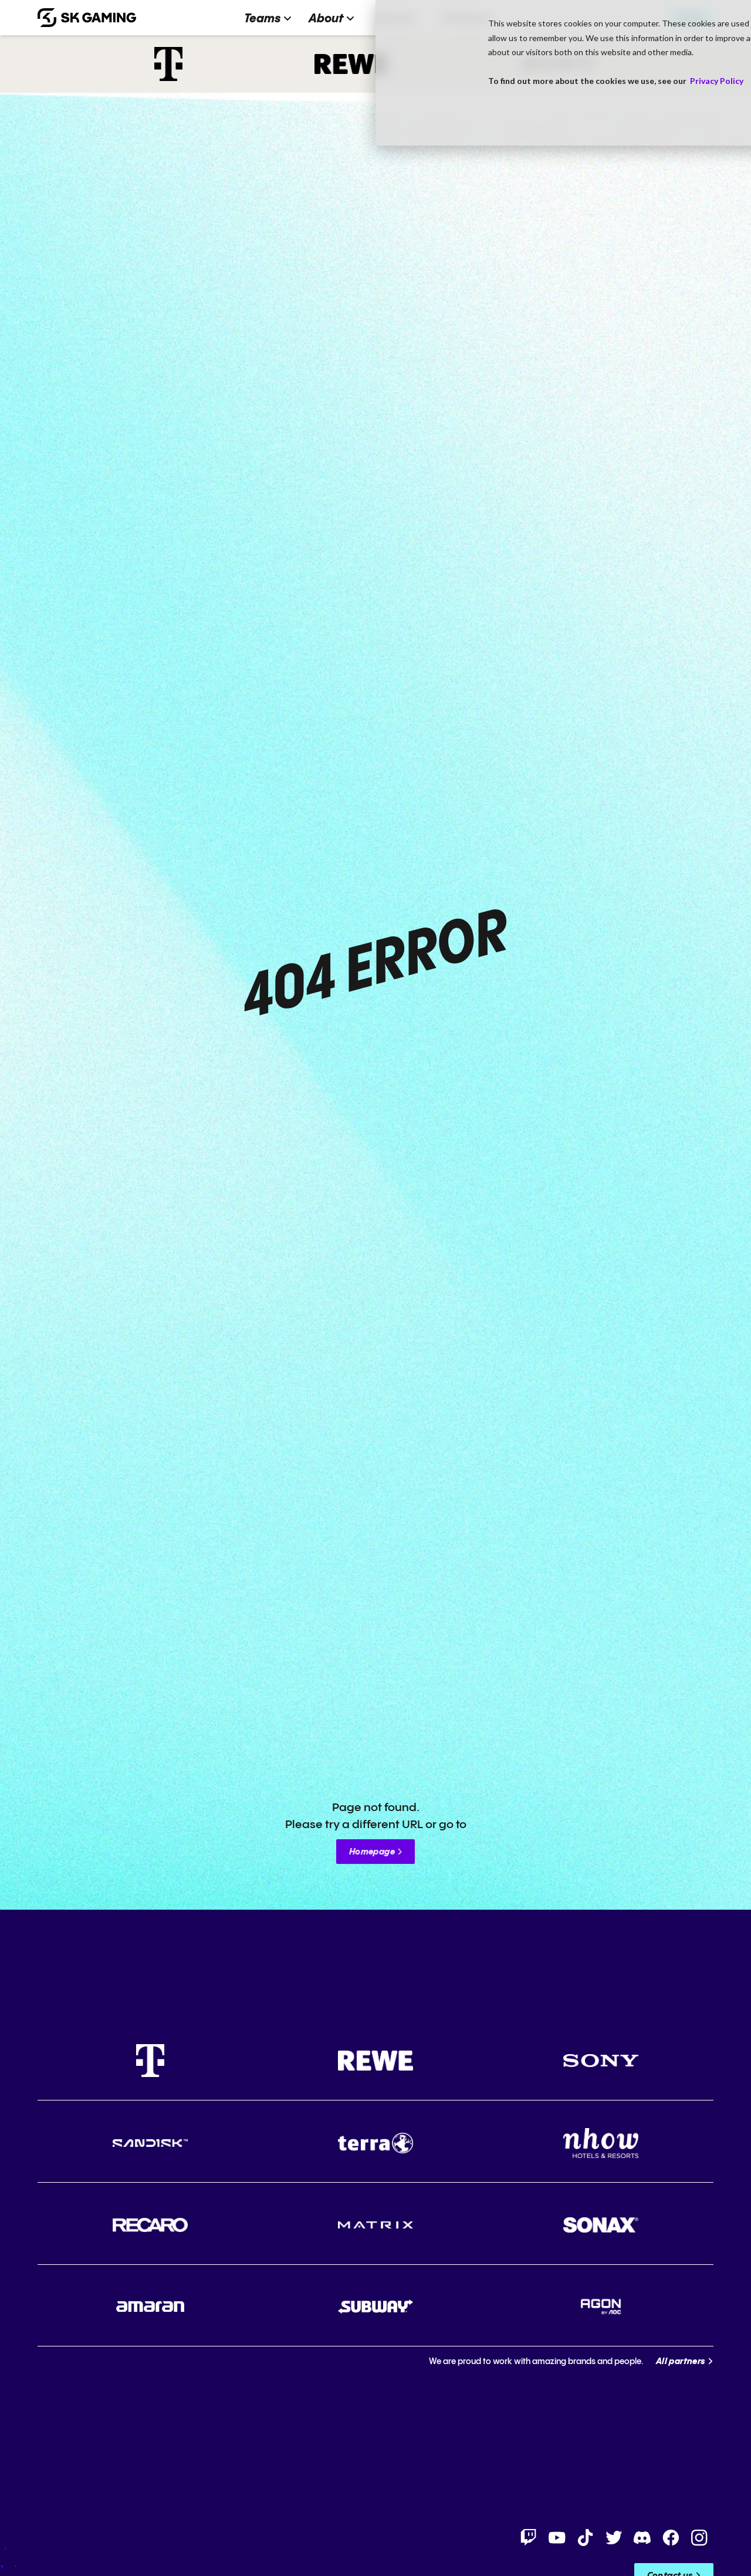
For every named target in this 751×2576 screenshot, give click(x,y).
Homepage (372, 1852)
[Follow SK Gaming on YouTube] (557, 2538)
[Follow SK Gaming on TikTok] (586, 2538)
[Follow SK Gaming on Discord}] (642, 2538)
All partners (681, 2362)
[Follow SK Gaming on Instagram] (699, 2538)
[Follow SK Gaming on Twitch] (529, 2538)
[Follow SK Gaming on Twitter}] (614, 2538)
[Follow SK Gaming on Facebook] (671, 2538)
